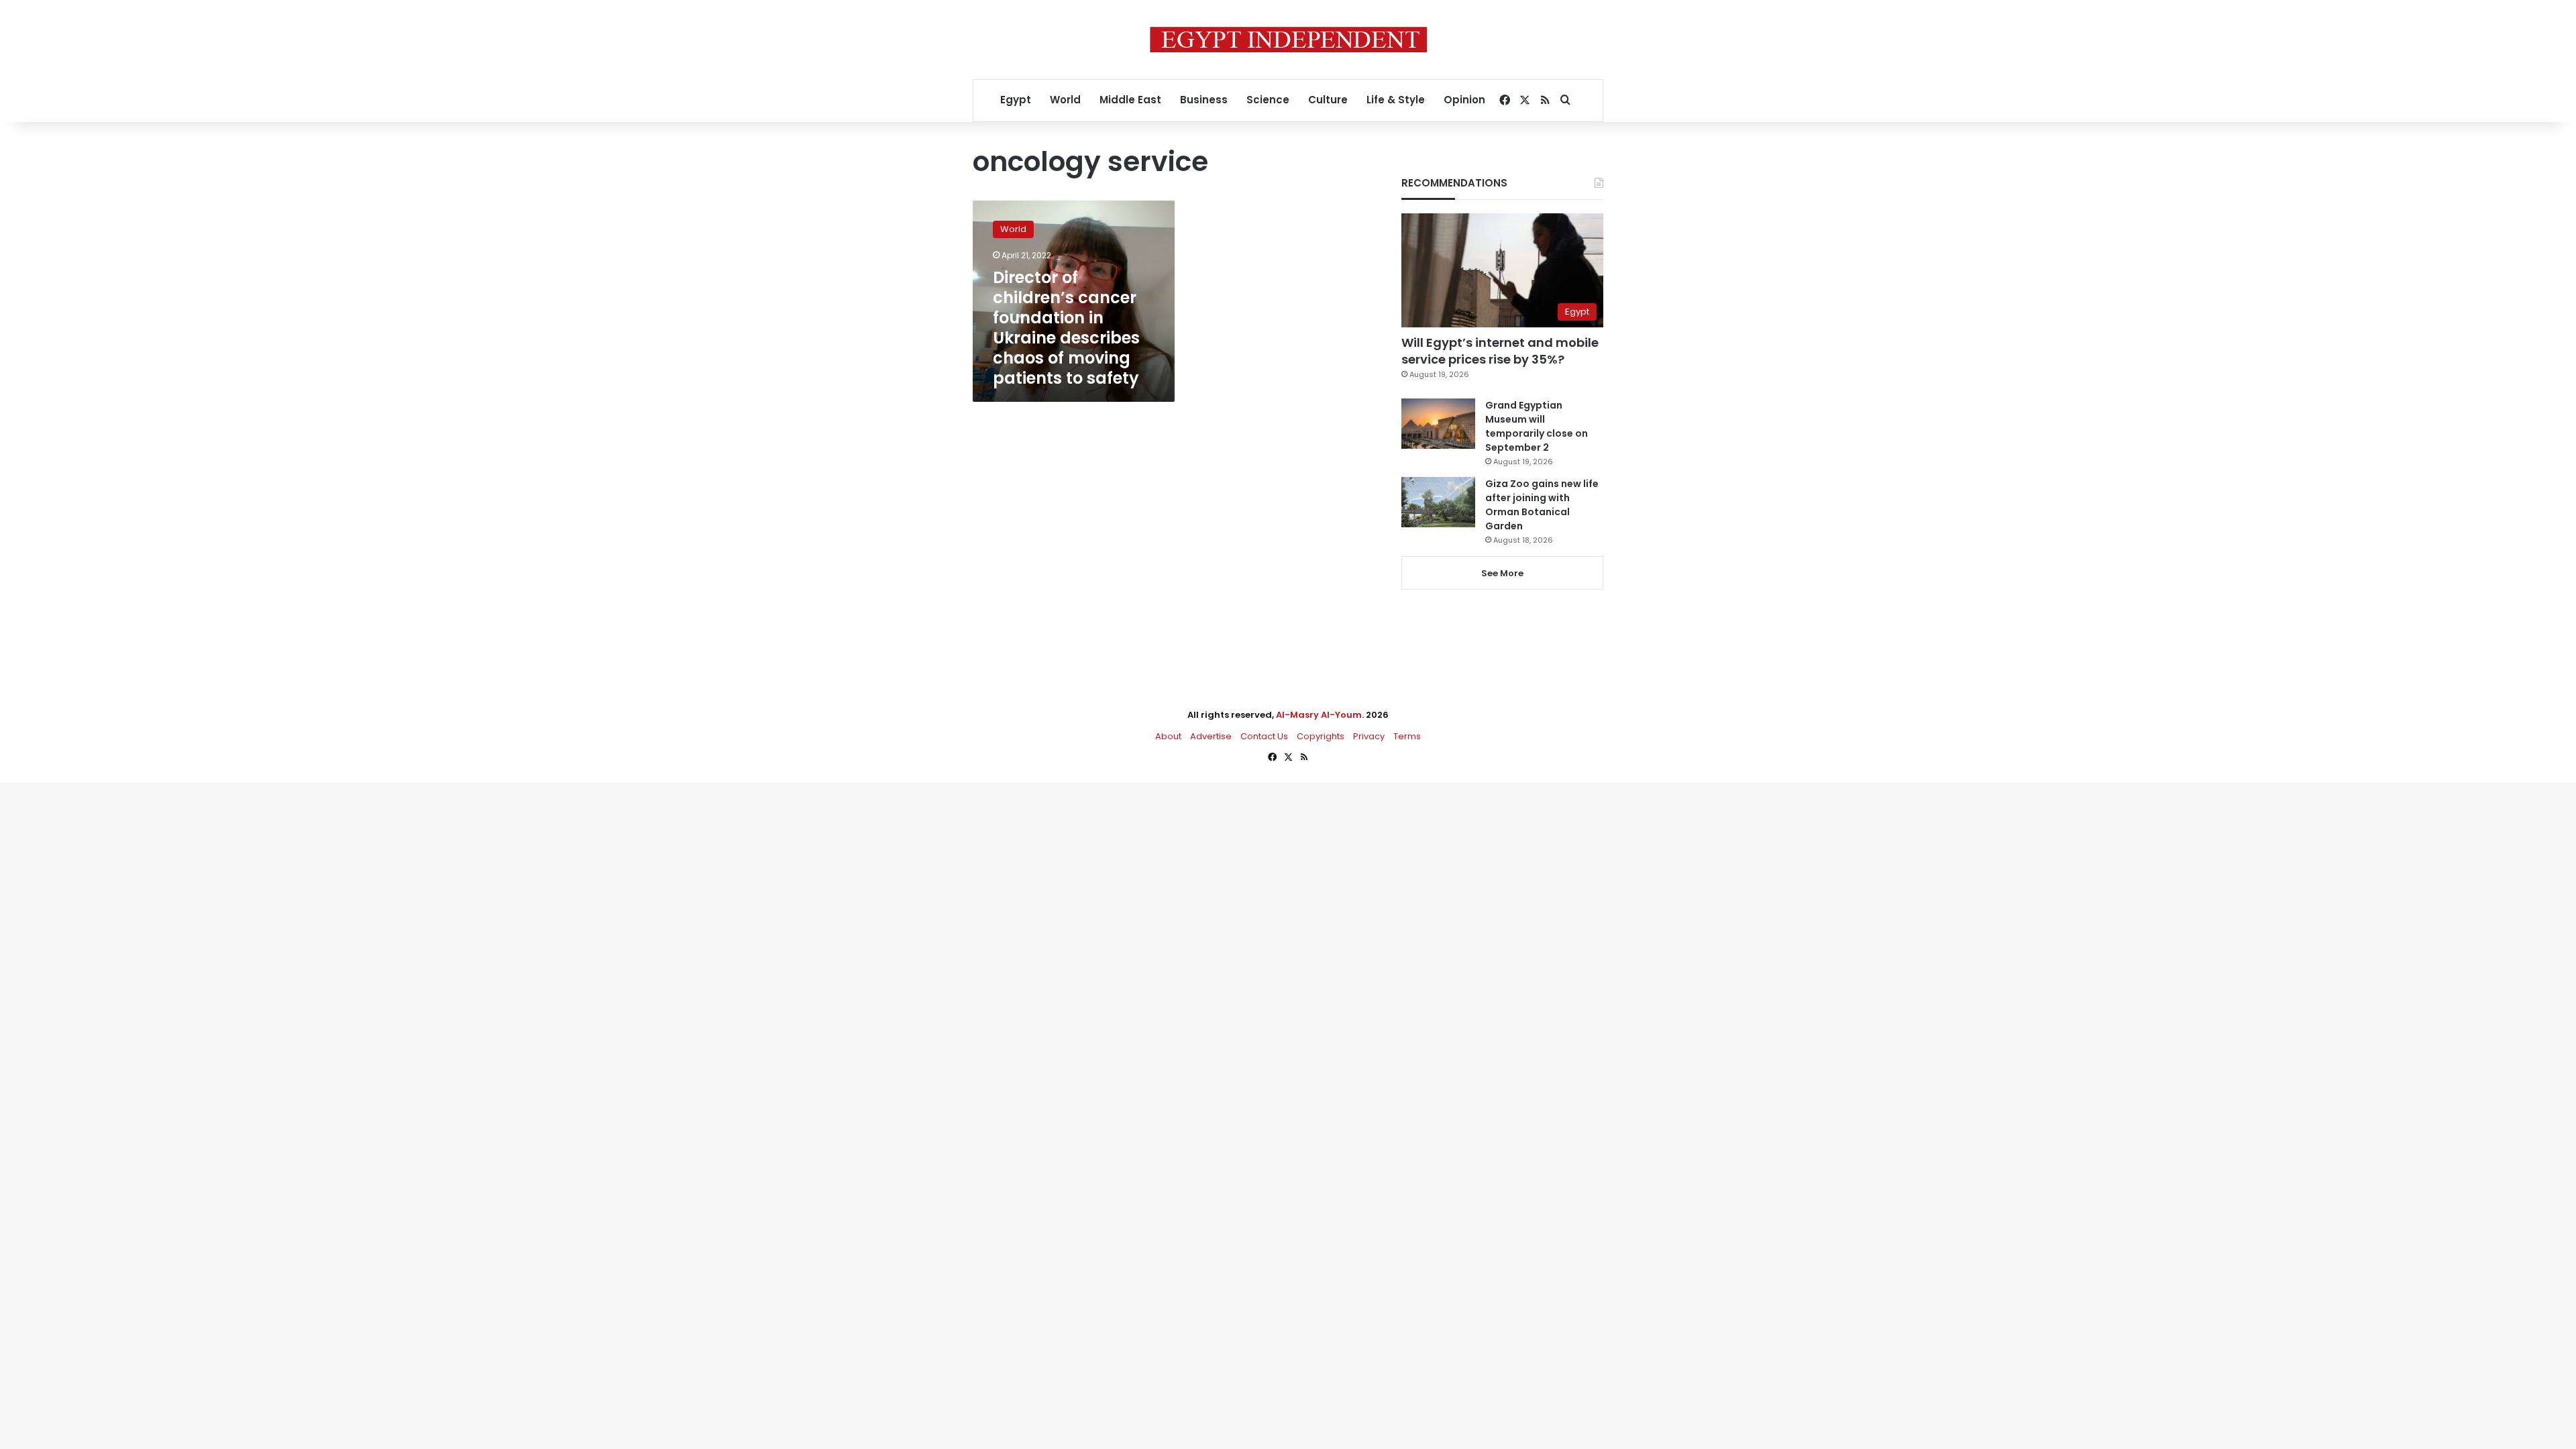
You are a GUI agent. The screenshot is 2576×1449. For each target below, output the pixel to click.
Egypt (1016, 100)
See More (1502, 573)
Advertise (1211, 736)
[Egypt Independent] (1288, 40)
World (1065, 100)
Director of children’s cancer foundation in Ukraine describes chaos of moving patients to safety (1066, 328)
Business (1204, 100)
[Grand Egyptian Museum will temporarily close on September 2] (1438, 424)
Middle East (1130, 100)
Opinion (1464, 100)
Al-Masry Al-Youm (1319, 715)
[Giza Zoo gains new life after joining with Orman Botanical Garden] (1438, 502)
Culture (1328, 100)
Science (1268, 100)
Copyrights (1321, 736)
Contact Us (1264, 736)
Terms (1407, 736)
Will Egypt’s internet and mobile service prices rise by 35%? (1500, 351)
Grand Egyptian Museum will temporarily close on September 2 (1537, 426)
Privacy (1369, 736)
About (1168, 736)
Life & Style (1396, 100)
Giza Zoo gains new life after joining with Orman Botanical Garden (1542, 505)
